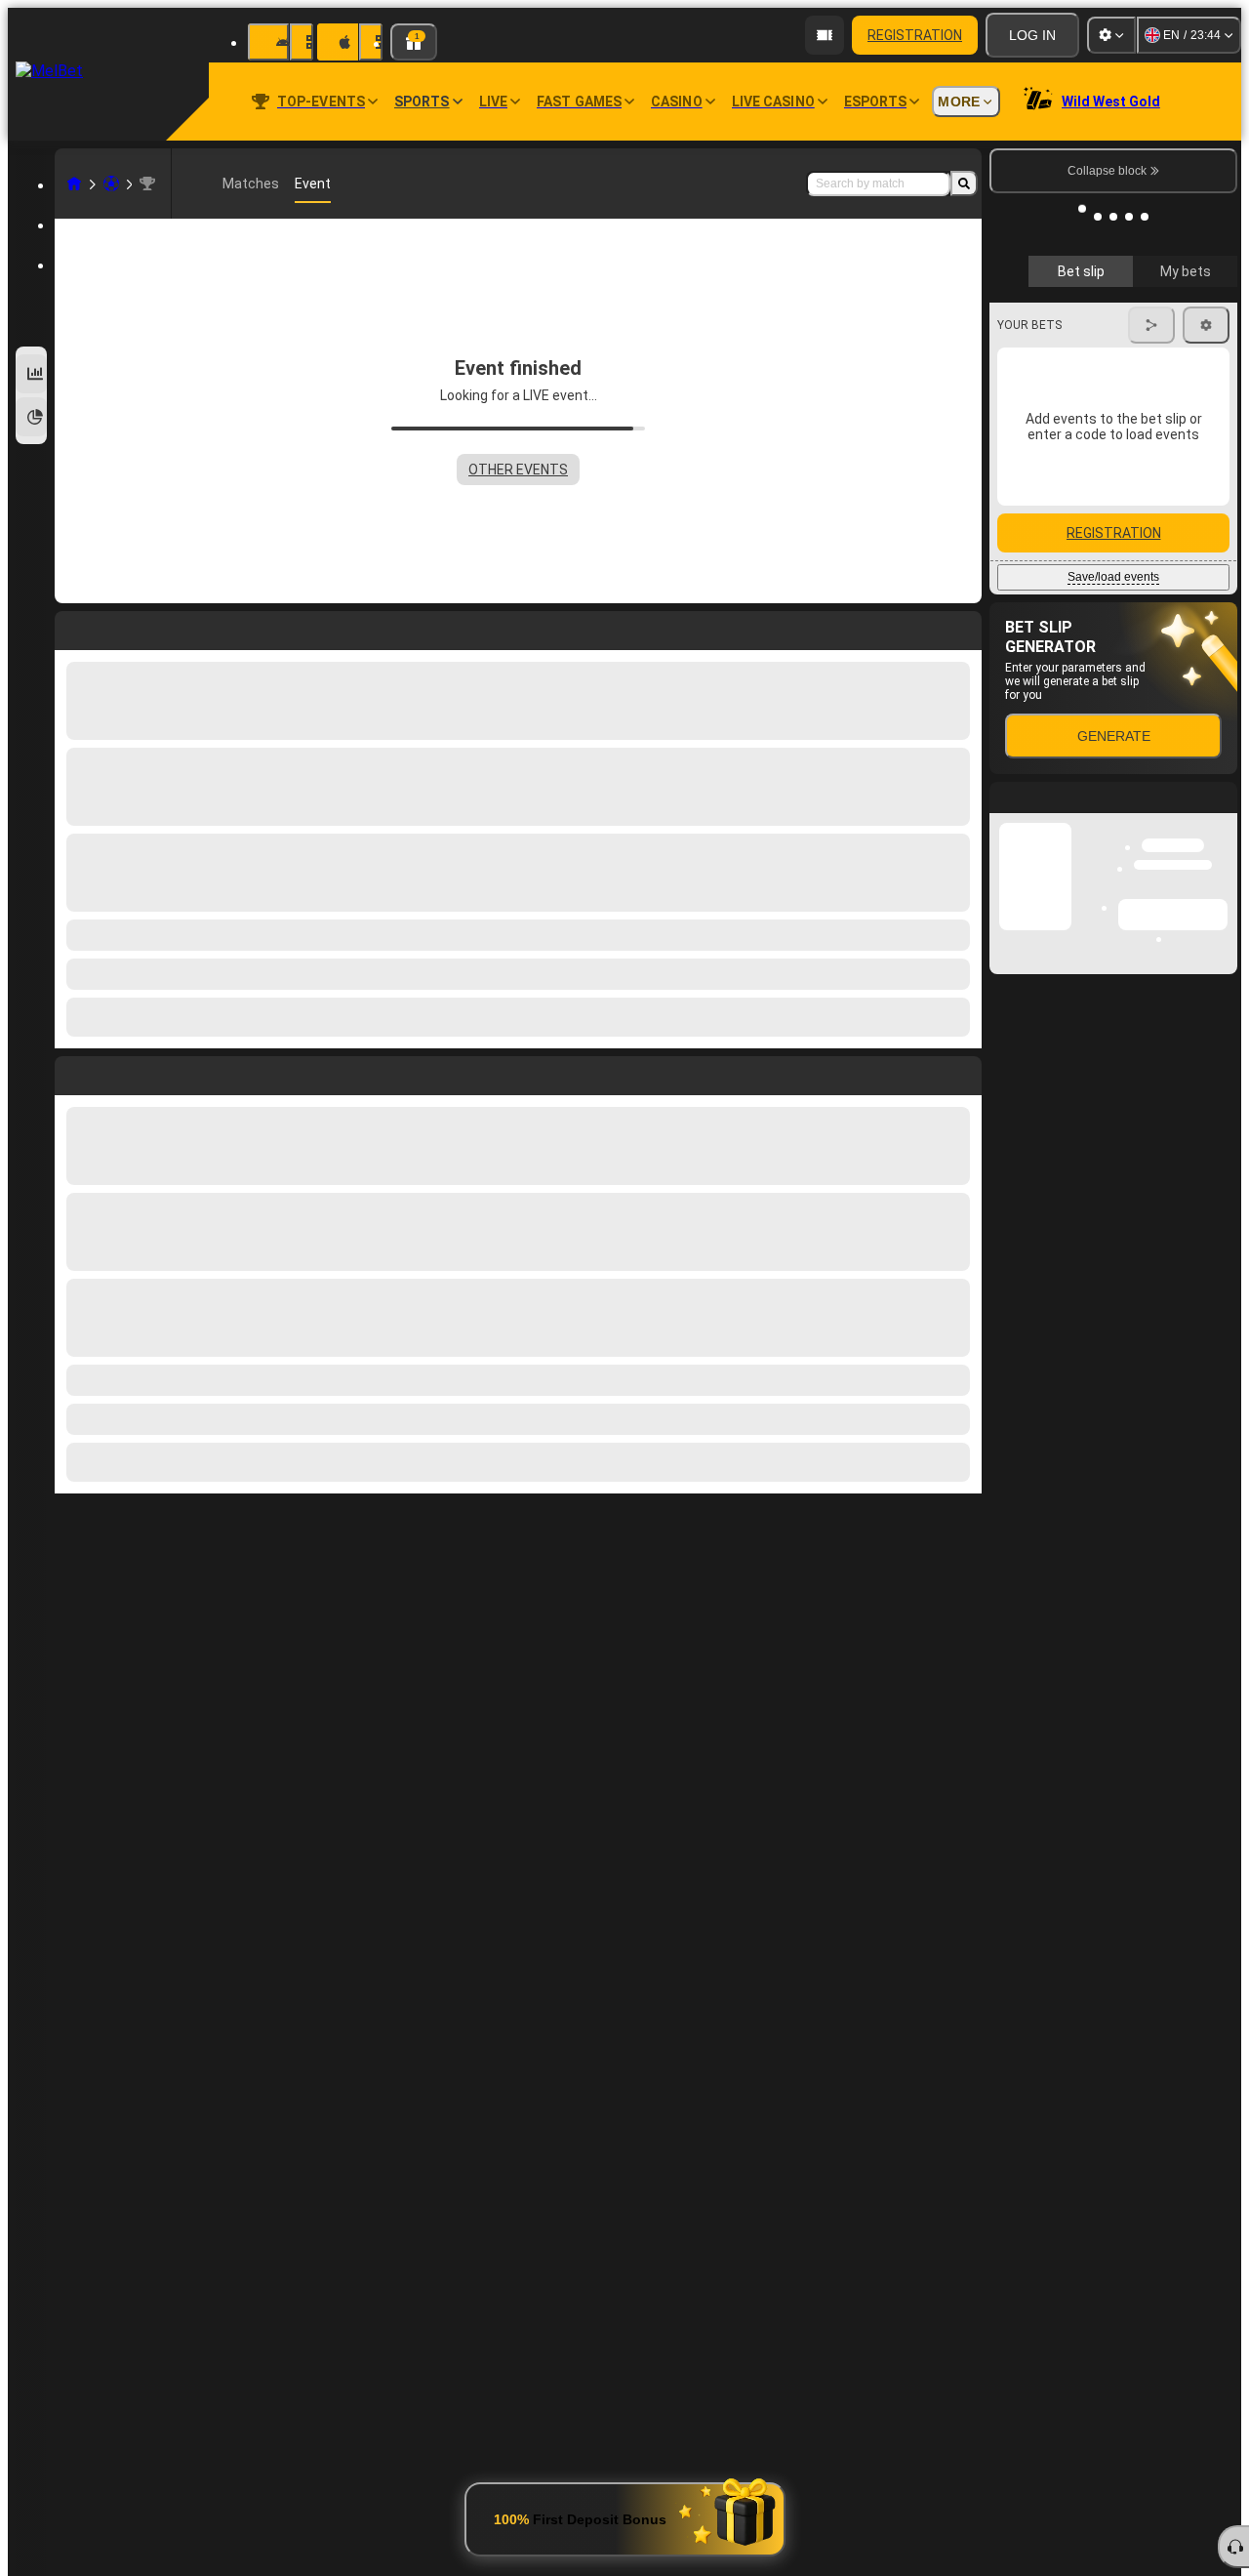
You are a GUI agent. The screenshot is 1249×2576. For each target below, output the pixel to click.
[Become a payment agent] (825, 35)
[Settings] (1111, 35)
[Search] (964, 184)
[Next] (114, 1072)
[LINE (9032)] (74, 184)
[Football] (111, 184)
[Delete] (962, 1072)
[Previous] (70, 1072)
